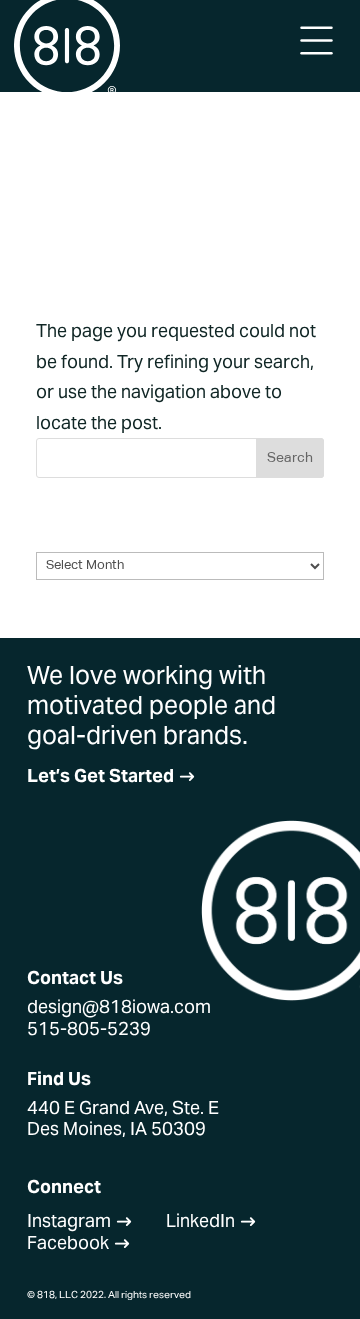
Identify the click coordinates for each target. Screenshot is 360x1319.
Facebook (79, 1242)
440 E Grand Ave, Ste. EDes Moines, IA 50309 (123, 1118)
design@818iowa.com (119, 1006)
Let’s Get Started (111, 775)
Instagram (80, 1220)
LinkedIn (211, 1220)
